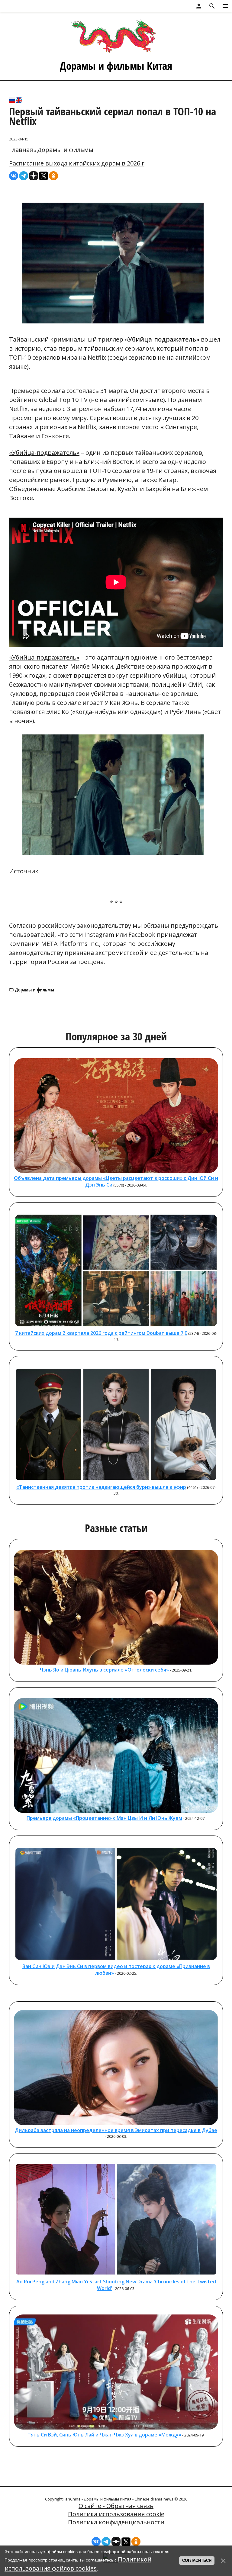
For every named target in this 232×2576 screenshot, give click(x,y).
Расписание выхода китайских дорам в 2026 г (77, 163)
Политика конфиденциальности (116, 2522)
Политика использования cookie (116, 2514)
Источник (24, 871)
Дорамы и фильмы (65, 150)
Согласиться (197, 2560)
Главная (21, 150)
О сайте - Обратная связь (116, 2506)
